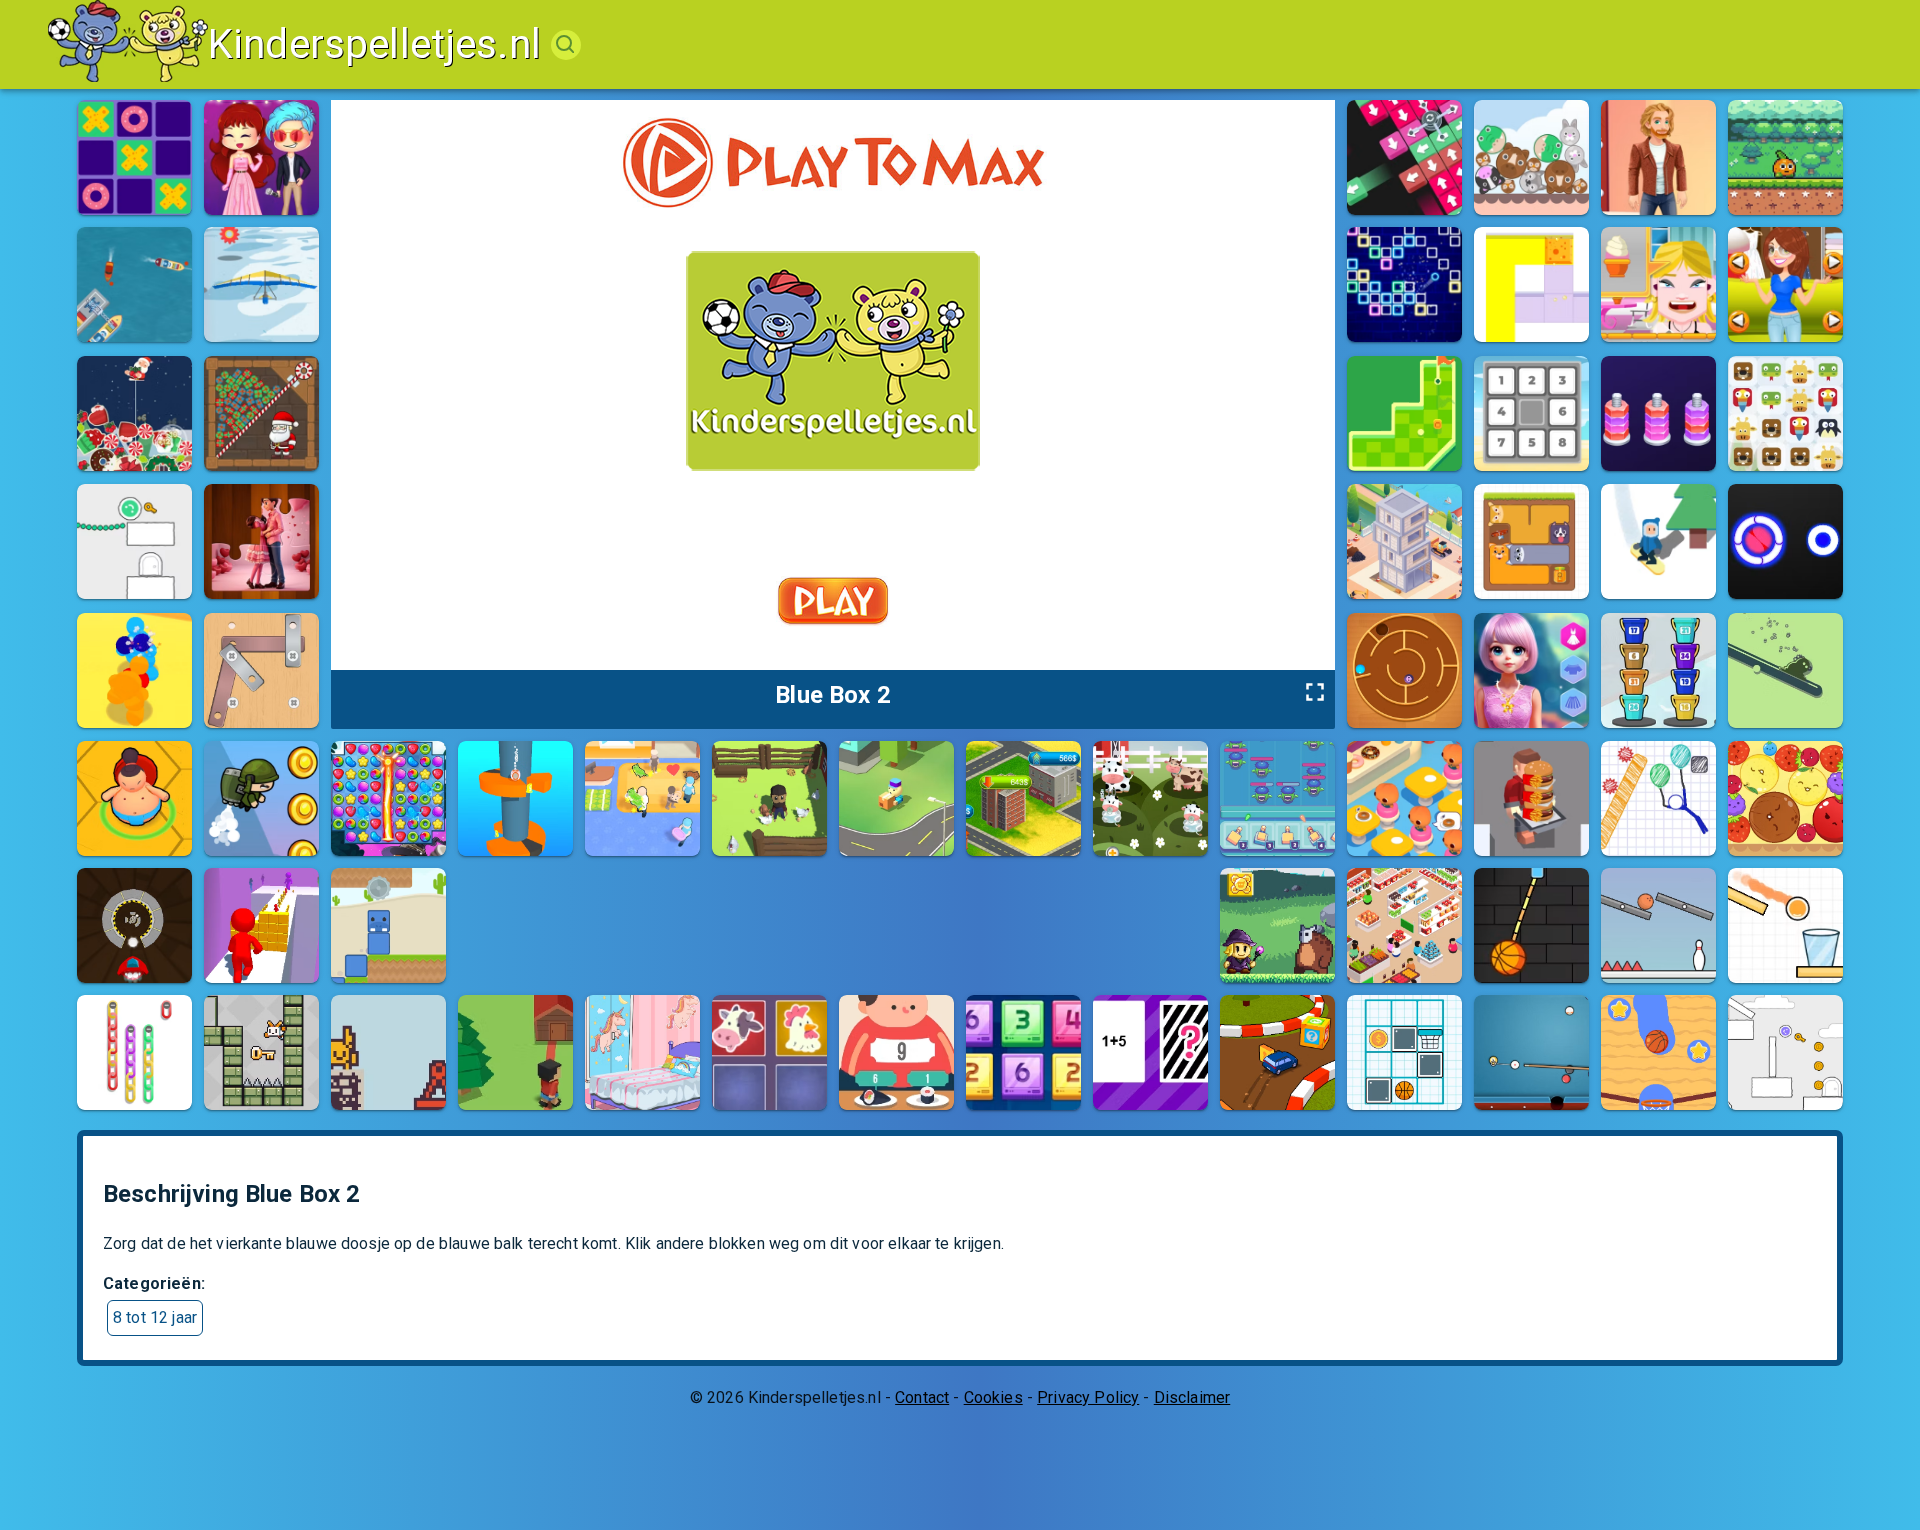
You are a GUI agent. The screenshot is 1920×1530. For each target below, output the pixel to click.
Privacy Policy (1088, 1397)
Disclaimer (1192, 1397)
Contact (922, 1397)
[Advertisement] (822, 913)
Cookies (993, 1397)
